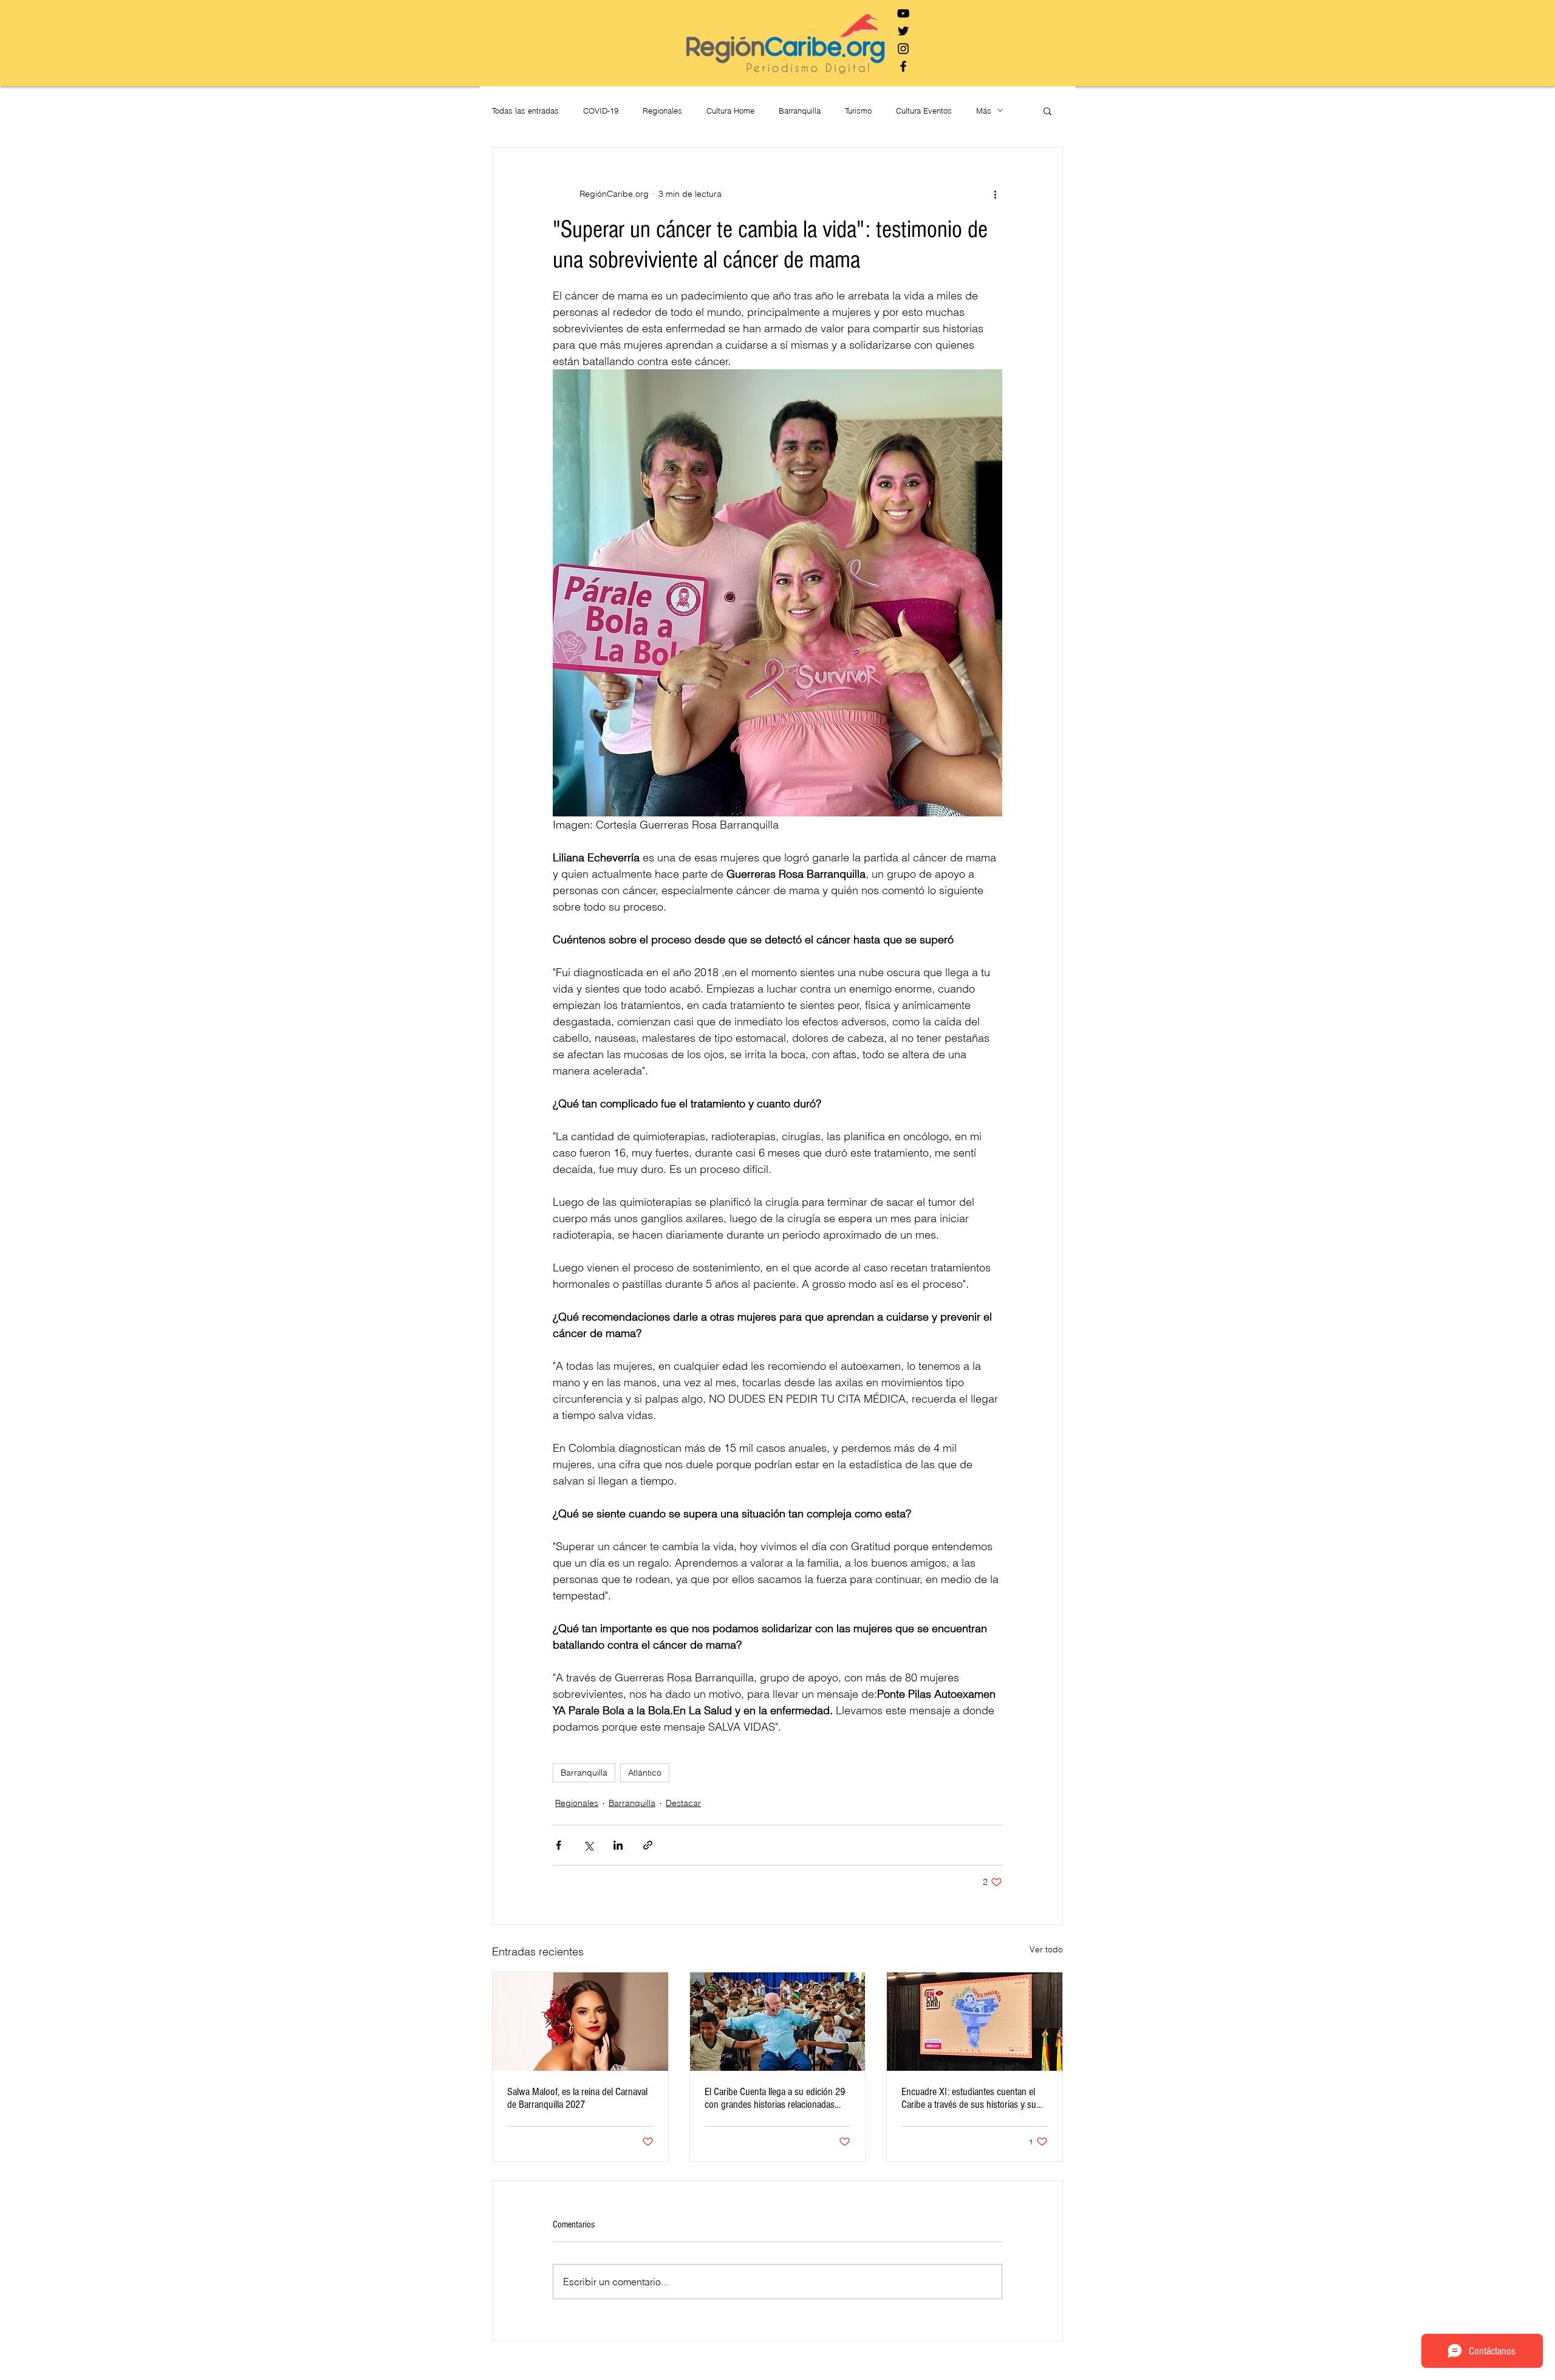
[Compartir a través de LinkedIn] (618, 1845)
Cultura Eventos (924, 111)
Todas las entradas (525, 111)
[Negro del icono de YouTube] (903, 13)
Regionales (662, 111)
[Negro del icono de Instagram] (903, 49)
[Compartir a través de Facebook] (559, 1845)
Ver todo (1046, 1949)
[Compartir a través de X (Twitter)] (588, 1845)
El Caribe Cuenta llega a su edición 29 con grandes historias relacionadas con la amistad (775, 2098)
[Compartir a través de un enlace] (648, 1845)
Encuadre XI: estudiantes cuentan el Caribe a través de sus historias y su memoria (969, 2098)
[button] (1047, 111)
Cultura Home (730, 111)
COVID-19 (601, 111)
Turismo (858, 111)
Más (984, 111)
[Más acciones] (995, 194)
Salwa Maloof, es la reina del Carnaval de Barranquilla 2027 (577, 2098)
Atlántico (645, 1773)
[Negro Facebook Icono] (903, 66)
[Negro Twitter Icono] (903, 31)
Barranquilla (800, 111)
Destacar (683, 1803)
